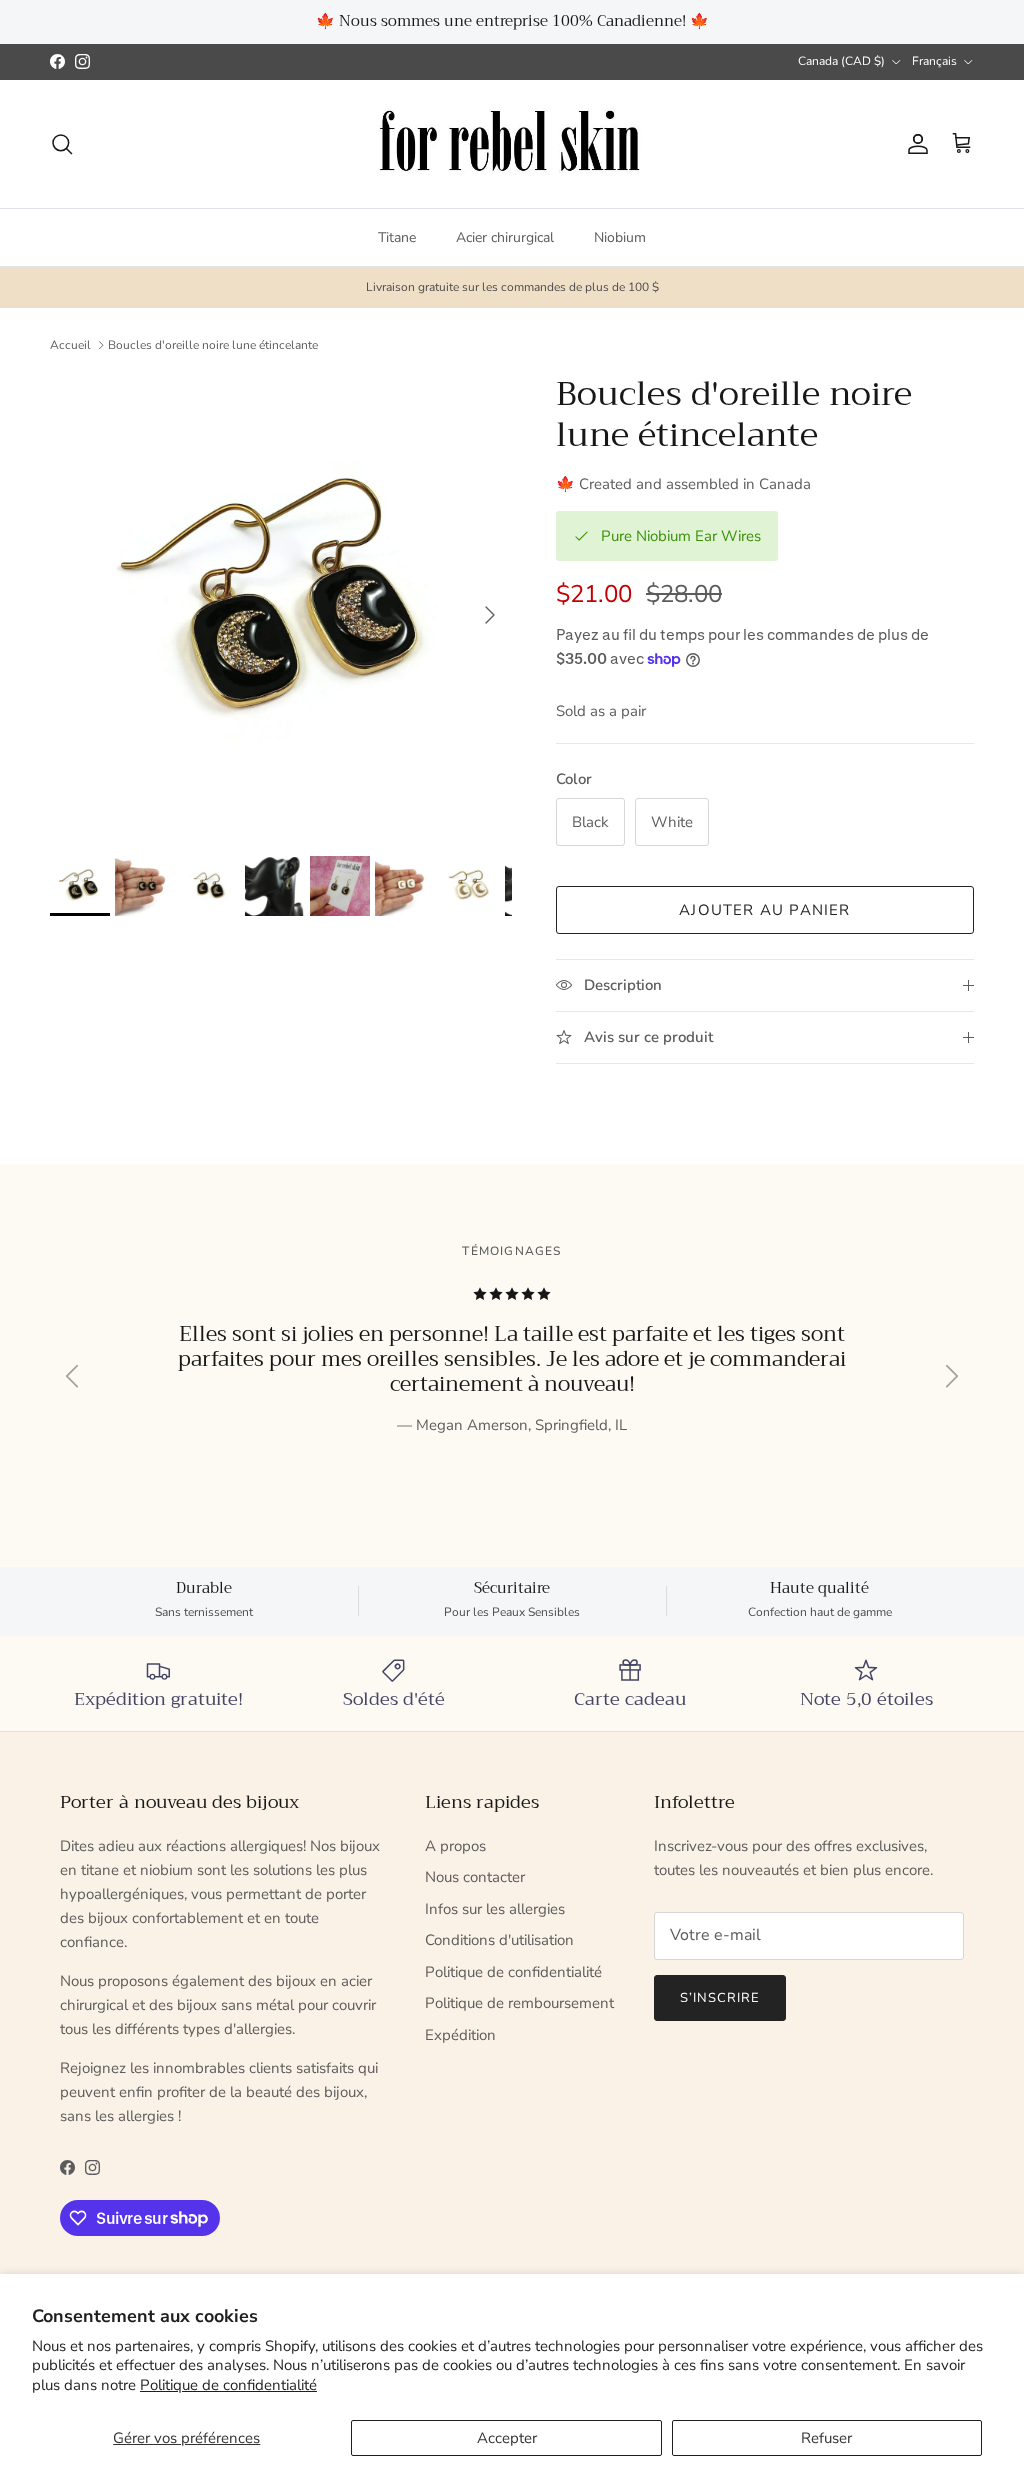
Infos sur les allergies (495, 1909)
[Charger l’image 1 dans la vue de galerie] (281, 605)
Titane (397, 237)
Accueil (70, 345)
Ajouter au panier (764, 910)
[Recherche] (62, 144)
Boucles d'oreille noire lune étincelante (213, 345)
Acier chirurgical (505, 237)
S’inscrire (720, 1998)
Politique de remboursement (519, 2003)
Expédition (460, 2035)
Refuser (826, 2438)
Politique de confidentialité (228, 2385)
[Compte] (914, 144)
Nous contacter (475, 1877)
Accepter (507, 2438)
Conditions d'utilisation (499, 1940)
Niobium (620, 237)
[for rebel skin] (512, 144)
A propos (455, 1846)
